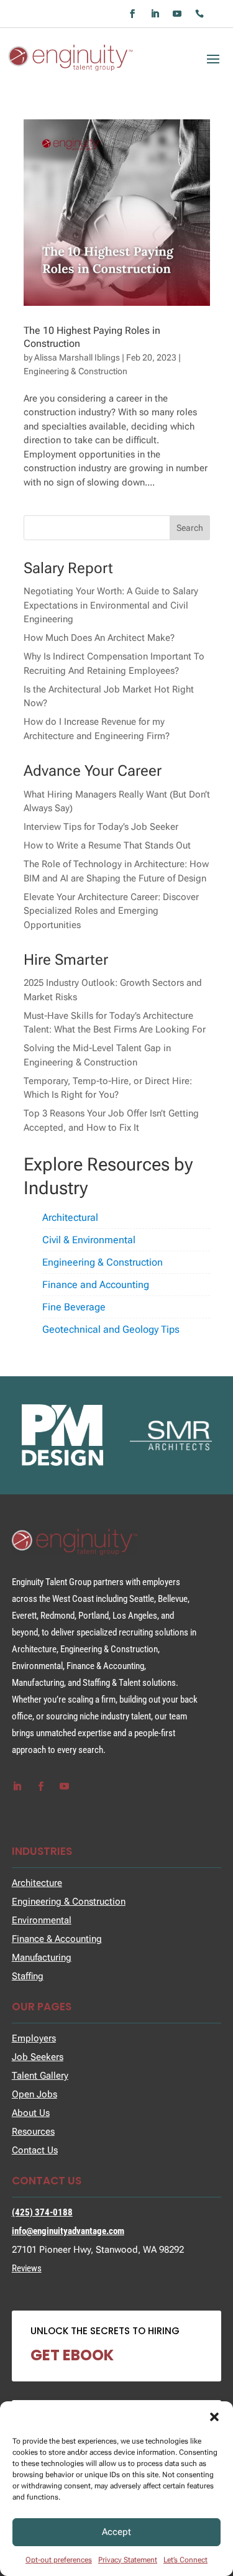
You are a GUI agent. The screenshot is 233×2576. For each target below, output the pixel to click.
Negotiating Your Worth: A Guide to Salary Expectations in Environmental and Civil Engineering (111, 605)
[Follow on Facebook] (132, 14)
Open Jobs (34, 2094)
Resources (33, 2132)
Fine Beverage (74, 1307)
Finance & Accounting (57, 1939)
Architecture (37, 1883)
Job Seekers (38, 2057)
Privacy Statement (128, 2560)
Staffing (28, 1976)
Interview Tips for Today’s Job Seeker (101, 827)
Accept (116, 2532)
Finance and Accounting (96, 1285)
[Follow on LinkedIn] (155, 14)
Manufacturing (42, 1957)
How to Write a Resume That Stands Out (107, 845)
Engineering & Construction (75, 371)
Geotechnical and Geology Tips (111, 1329)
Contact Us (35, 2150)
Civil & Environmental (89, 1240)
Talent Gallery (40, 2076)
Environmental (42, 1920)
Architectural (70, 1217)
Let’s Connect (185, 2560)
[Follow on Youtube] (177, 14)
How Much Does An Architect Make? (99, 638)
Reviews (27, 2268)
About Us (31, 2113)
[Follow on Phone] (199, 14)
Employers (34, 2038)
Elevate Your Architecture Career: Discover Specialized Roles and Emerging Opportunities (111, 911)
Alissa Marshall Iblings (77, 357)
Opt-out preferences (59, 2560)
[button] (214, 2417)
